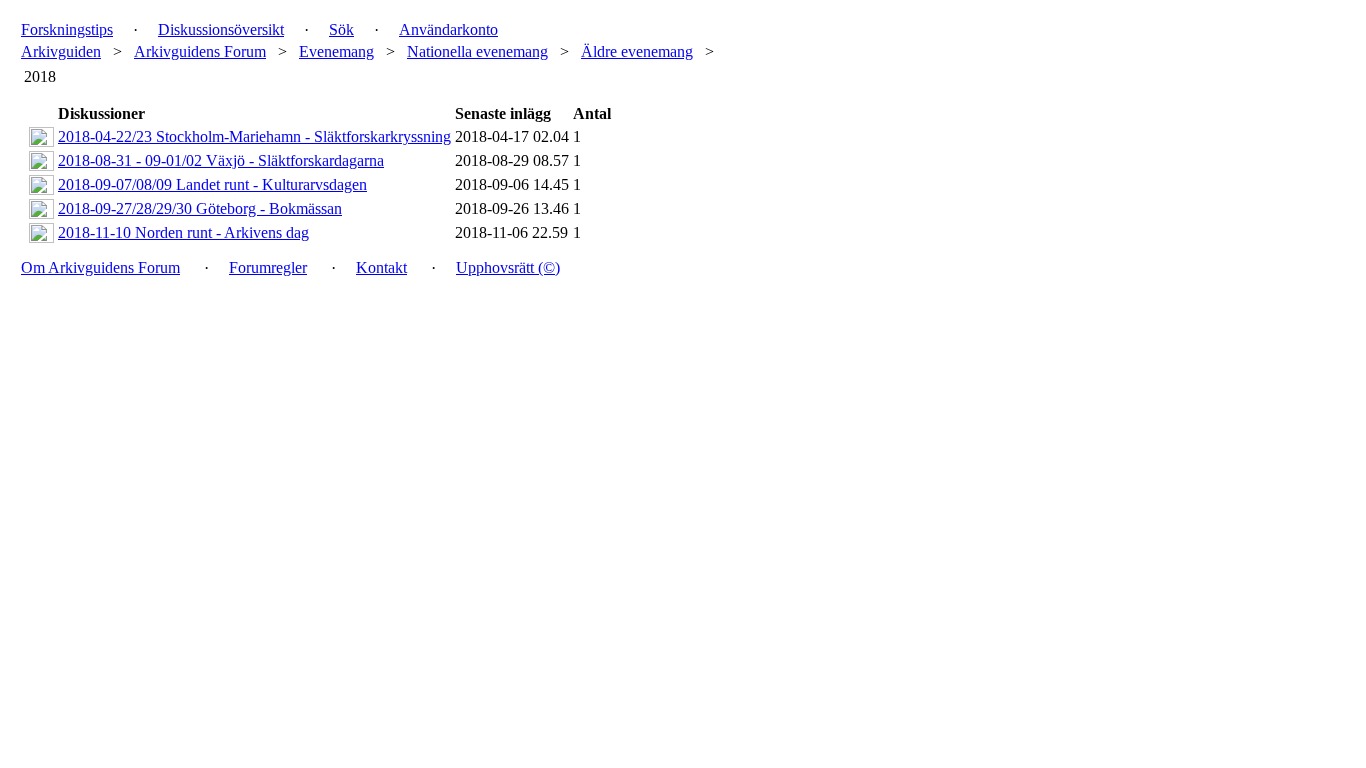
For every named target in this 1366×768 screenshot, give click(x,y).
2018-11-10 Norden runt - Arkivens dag (183, 232)
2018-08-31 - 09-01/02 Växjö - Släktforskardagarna (221, 160)
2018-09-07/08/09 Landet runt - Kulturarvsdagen (212, 184)
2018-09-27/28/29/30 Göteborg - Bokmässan (200, 208)
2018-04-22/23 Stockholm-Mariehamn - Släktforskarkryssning (254, 136)
